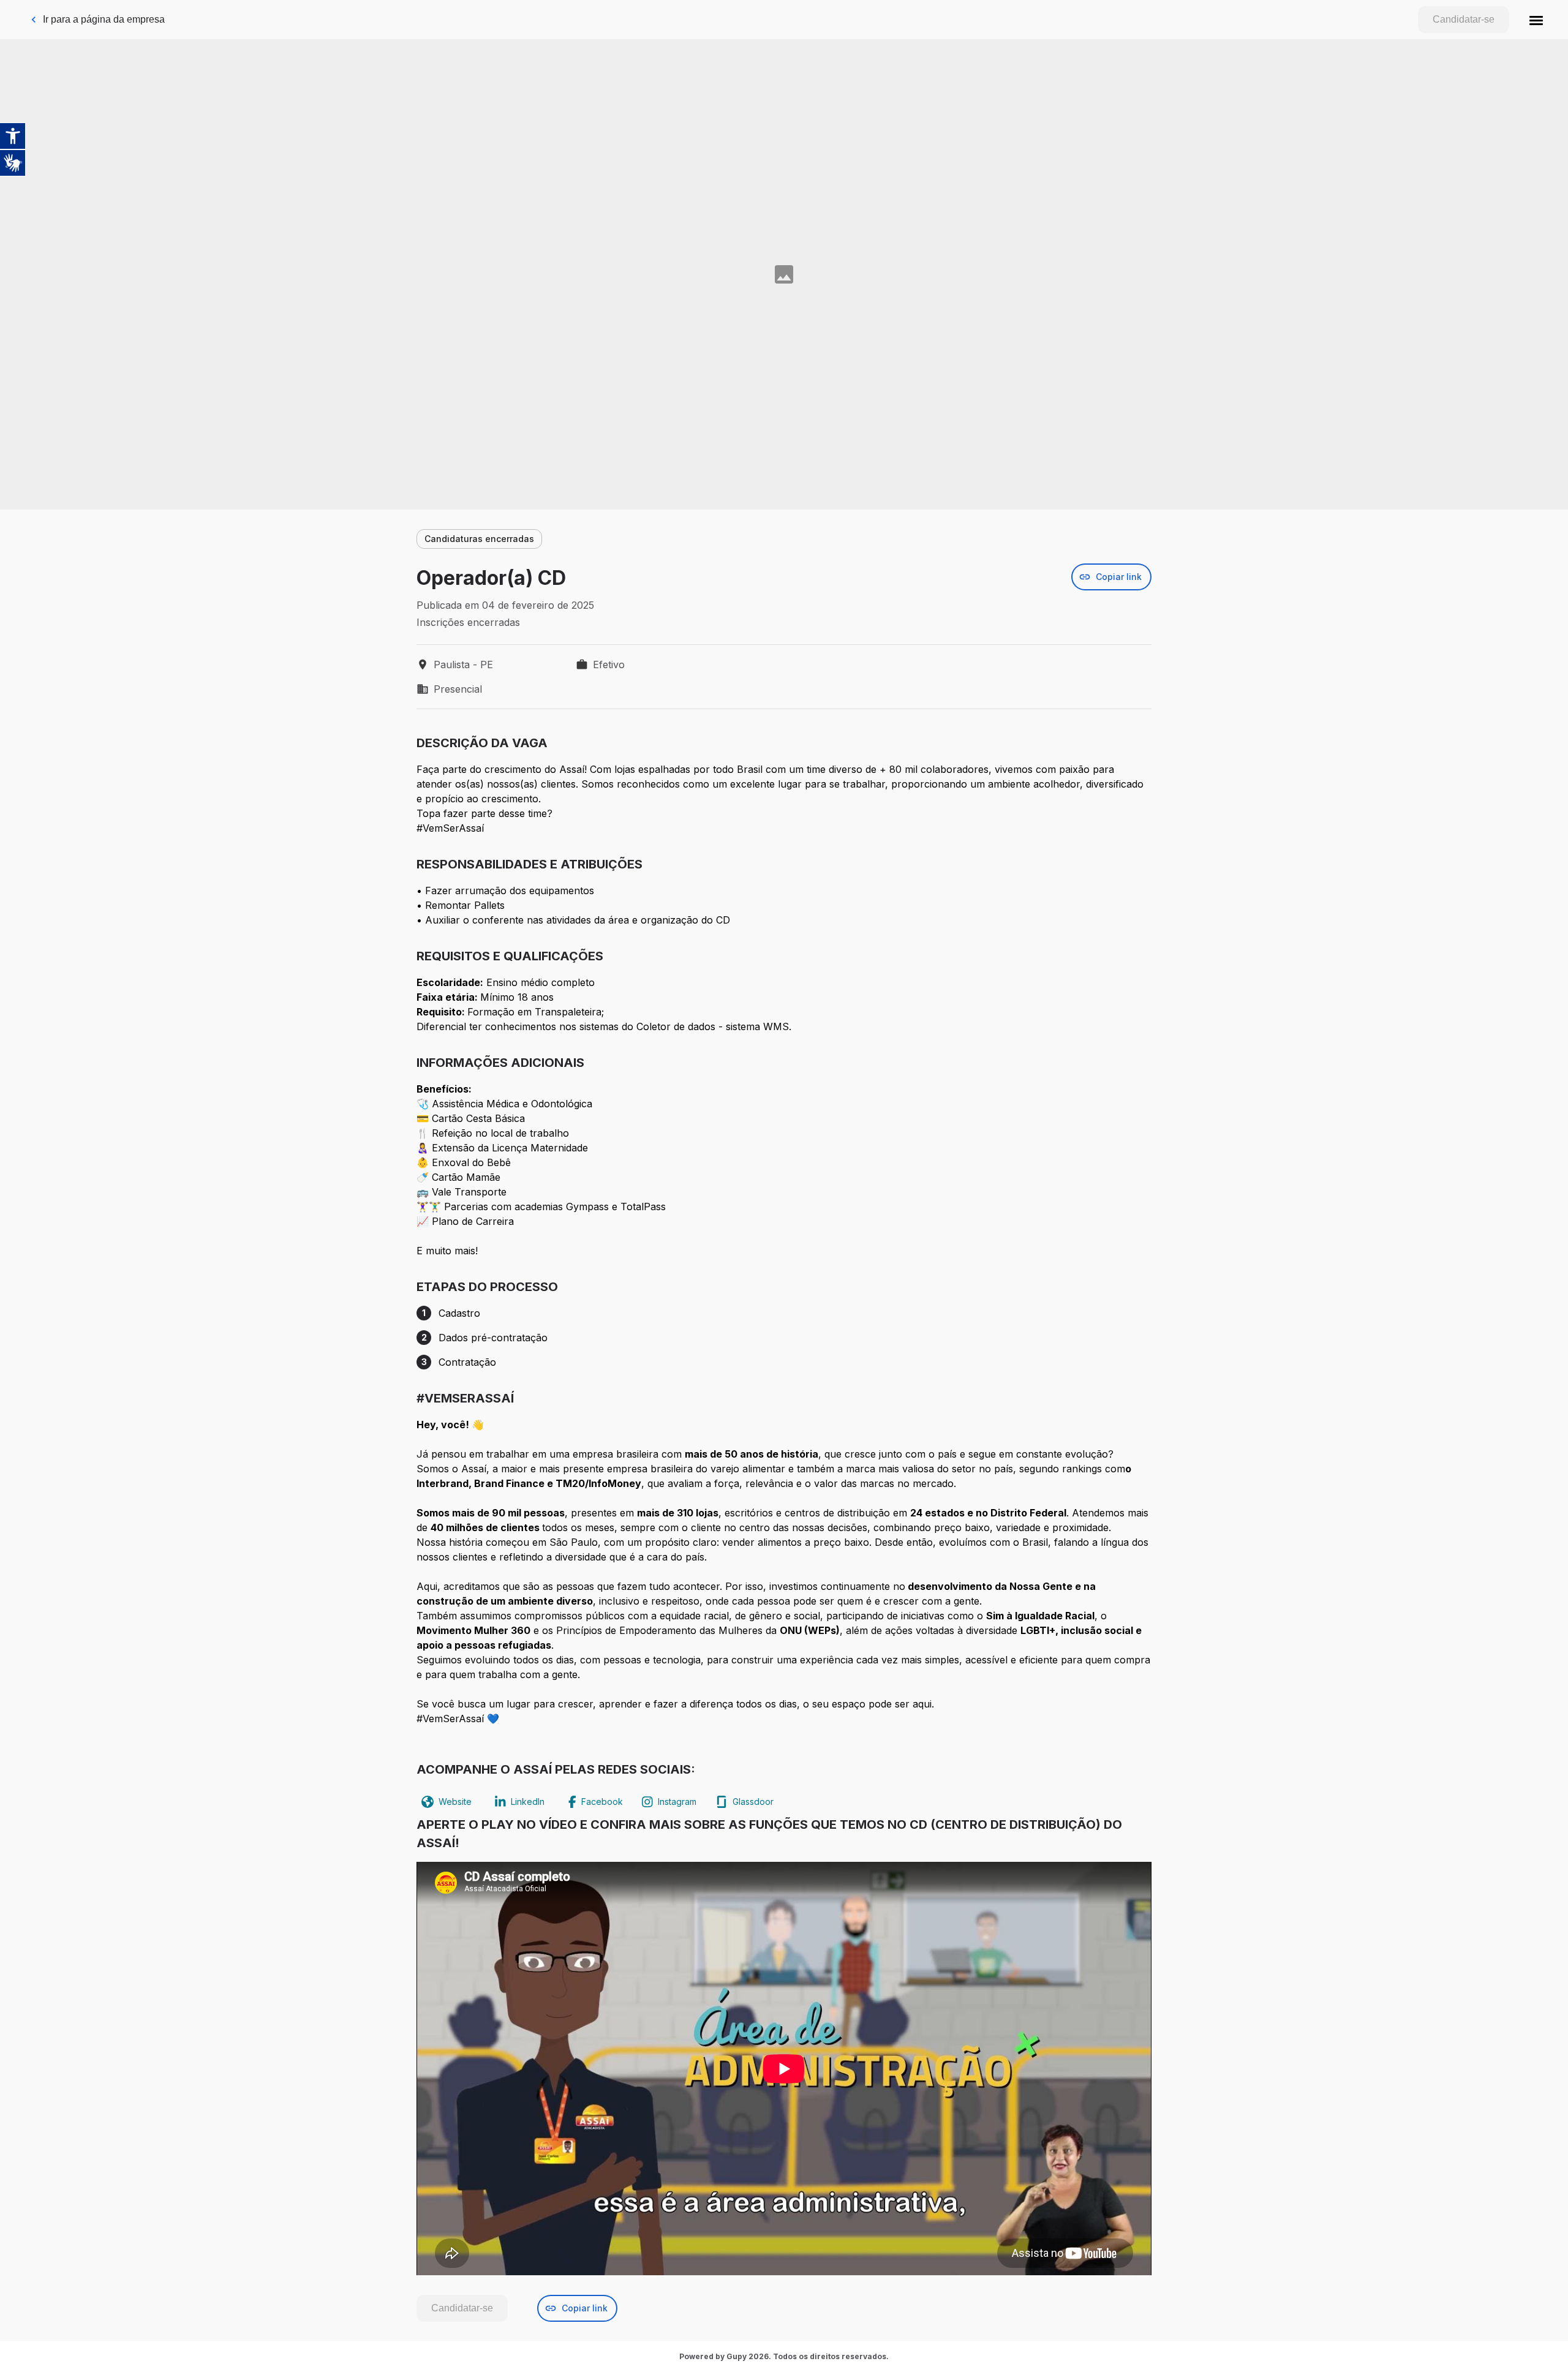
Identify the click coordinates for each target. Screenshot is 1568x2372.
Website (455, 1802)
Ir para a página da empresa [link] (104, 19)
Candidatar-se (1464, 19)
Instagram (677, 1802)
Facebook (602, 1802)
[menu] (1536, 20)
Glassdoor (753, 1802)
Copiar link (1119, 577)
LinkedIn (528, 1802)
